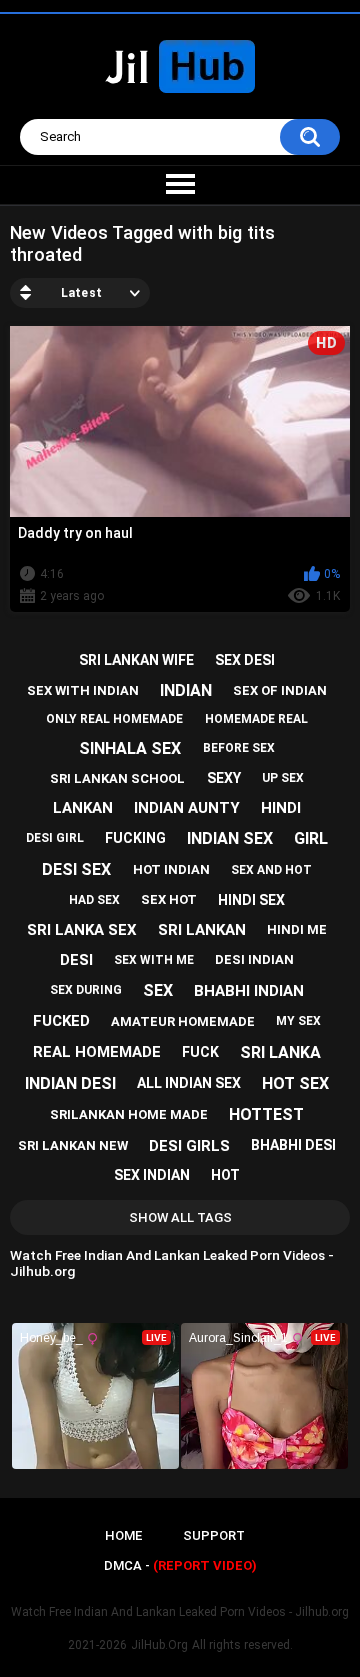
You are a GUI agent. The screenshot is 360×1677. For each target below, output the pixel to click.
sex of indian (280, 690)
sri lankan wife (136, 660)
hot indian (171, 869)
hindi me (297, 929)
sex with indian (83, 690)
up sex (283, 778)
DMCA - (180, 1565)
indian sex (230, 838)
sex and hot (271, 870)
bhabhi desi (293, 1145)
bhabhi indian (249, 991)
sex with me (154, 960)
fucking (135, 838)
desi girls (189, 1146)
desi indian (254, 959)
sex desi (245, 660)
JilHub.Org (159, 1645)
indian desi (70, 1083)
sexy (224, 778)
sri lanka (280, 1052)
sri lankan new (73, 1145)
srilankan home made (129, 1114)
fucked (61, 1021)
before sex (239, 748)
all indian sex (189, 1083)
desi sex (76, 869)
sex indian (152, 1175)
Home (123, 1535)
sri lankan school (117, 778)
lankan (83, 808)
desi (76, 960)
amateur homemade (183, 1021)
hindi (281, 808)
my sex (298, 1021)
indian (186, 690)
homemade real (256, 719)
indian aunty (187, 808)
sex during (86, 990)
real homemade (97, 1052)
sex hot (169, 899)
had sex (94, 900)
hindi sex (251, 900)
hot (225, 1175)
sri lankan (202, 930)
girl (311, 838)
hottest (266, 1114)
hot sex (295, 1083)
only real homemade (114, 719)
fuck (200, 1052)
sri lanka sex (82, 930)
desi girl (55, 838)
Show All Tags (180, 1217)
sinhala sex (130, 748)
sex (158, 990)
